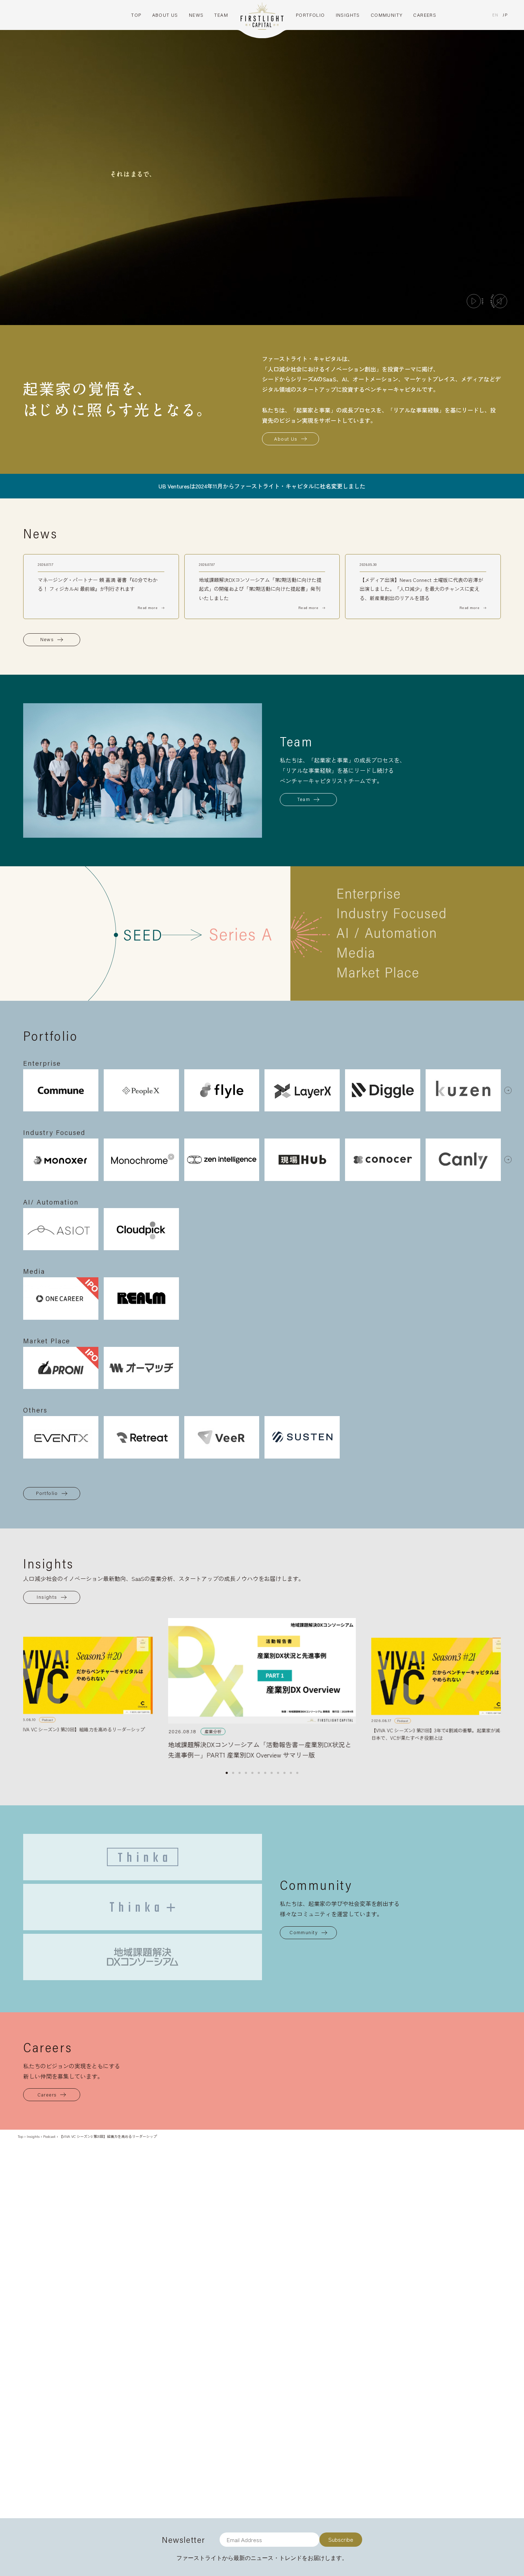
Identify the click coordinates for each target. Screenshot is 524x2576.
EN (495, 15)
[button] (508, 1090)
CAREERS (425, 15)
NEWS (196, 15)
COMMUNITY (387, 15)
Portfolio (47, 1493)
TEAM (221, 15)
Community (304, 1932)
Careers (47, 2095)
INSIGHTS (348, 15)
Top (20, 2136)
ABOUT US (165, 15)
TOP (136, 15)
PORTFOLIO (310, 15)
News (47, 639)
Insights (47, 1597)
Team (304, 799)
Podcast (49, 2136)
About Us (286, 439)
